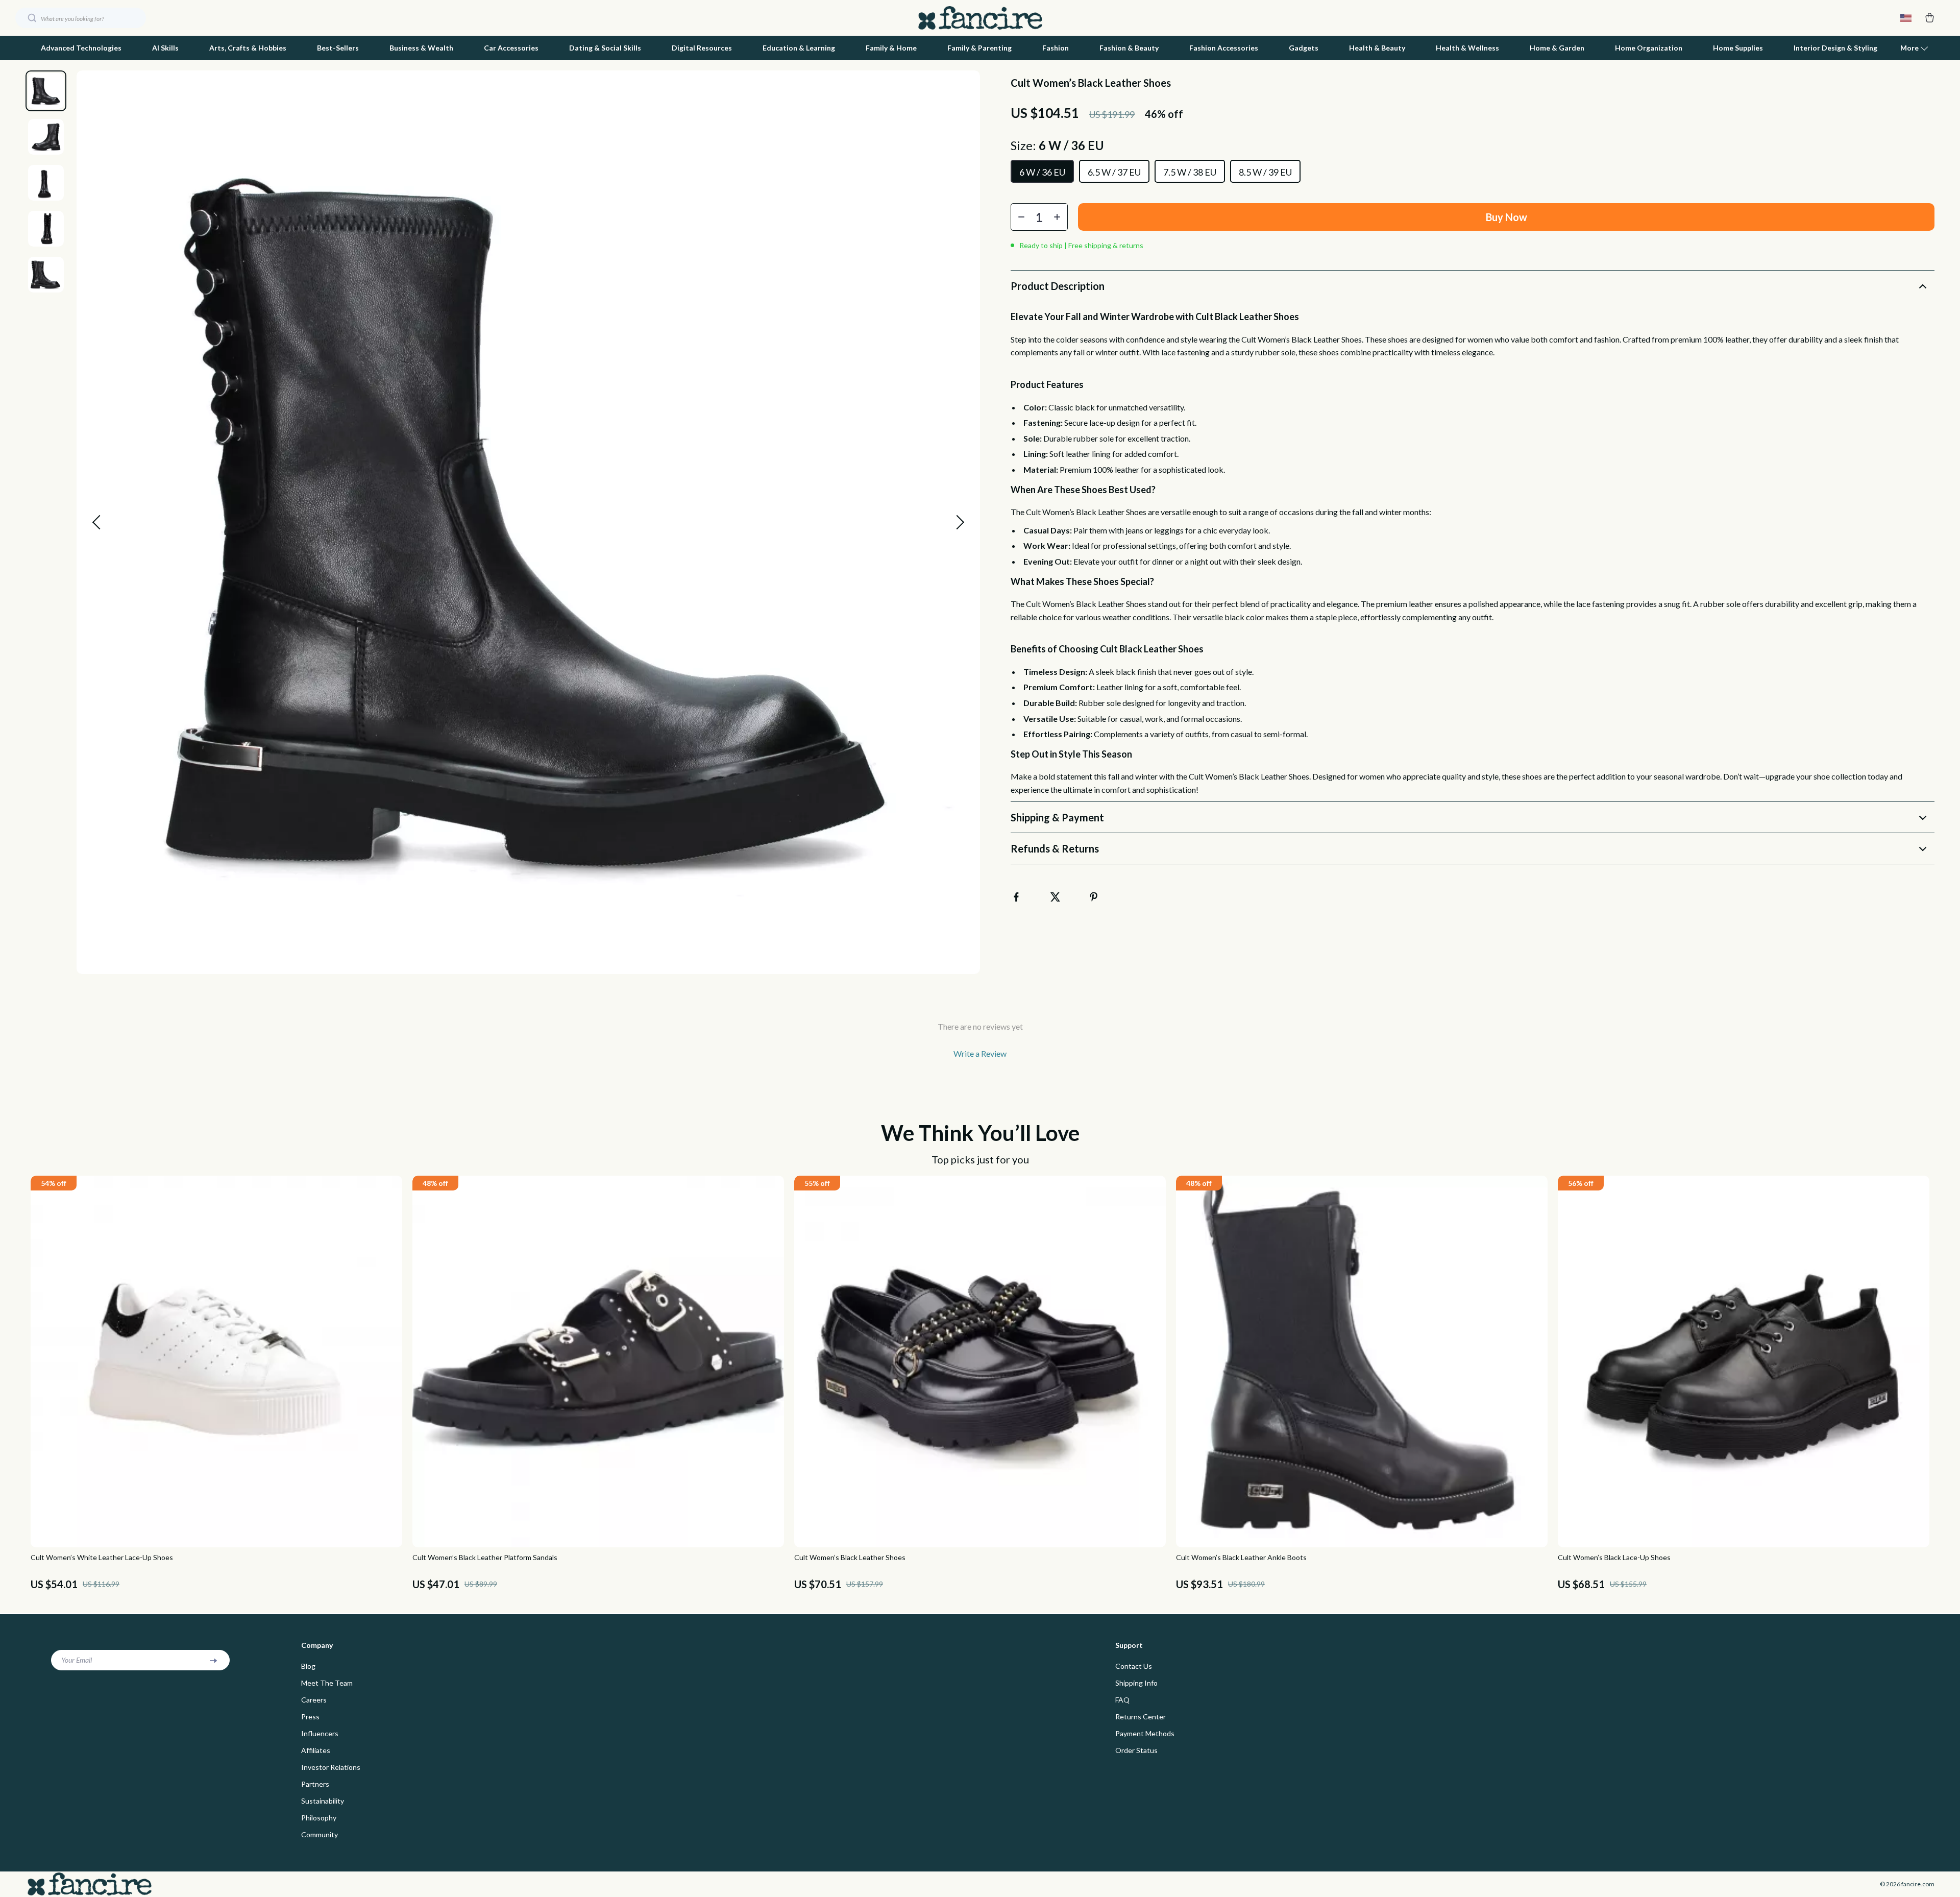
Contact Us (1134, 1666)
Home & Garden (1557, 48)
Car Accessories (511, 48)
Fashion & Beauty (1129, 48)
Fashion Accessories (1224, 48)
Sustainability (323, 1801)
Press (310, 1717)
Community (320, 1834)
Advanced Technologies (81, 48)
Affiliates (316, 1750)
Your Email (77, 1660)
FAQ (1122, 1700)
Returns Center (1141, 1717)
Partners (315, 1784)
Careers (314, 1700)
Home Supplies (1738, 48)
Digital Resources (702, 48)
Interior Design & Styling (1835, 48)
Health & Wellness (1467, 48)
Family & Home (891, 48)
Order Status (1136, 1750)
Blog (308, 1666)
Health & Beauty (1377, 48)
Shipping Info (1136, 1683)
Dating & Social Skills (605, 48)
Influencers (320, 1733)
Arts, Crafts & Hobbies (248, 48)
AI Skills (165, 48)
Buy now (1506, 217)
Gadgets (1304, 48)
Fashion (1056, 48)
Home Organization (1649, 48)
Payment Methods (1145, 1733)
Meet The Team (327, 1683)
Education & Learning (799, 48)
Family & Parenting (979, 48)
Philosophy (319, 1818)
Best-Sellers (338, 48)
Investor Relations (331, 1767)
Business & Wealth (421, 48)
